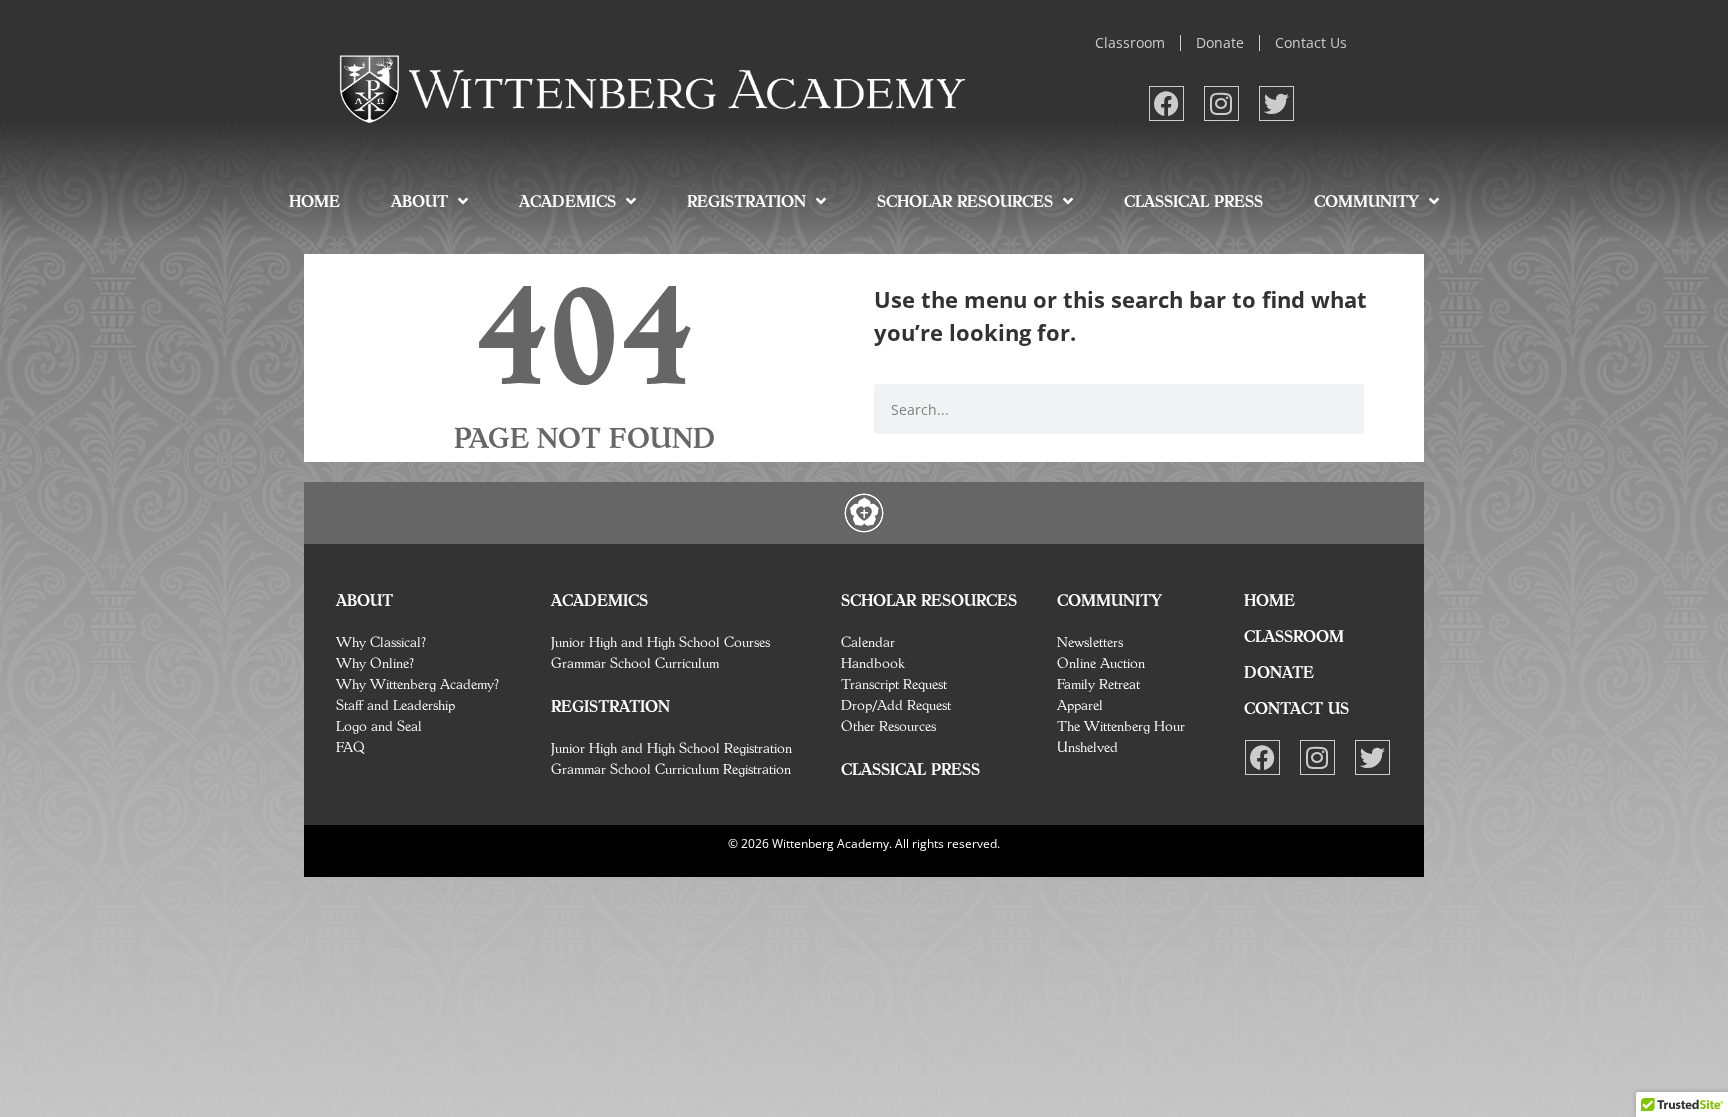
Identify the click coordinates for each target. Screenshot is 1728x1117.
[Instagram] (1221, 103)
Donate (1220, 42)
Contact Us (1311, 42)
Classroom (1130, 42)
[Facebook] (1166, 103)
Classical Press (1193, 201)
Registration (746, 201)
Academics (567, 201)
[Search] (1389, 409)
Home (314, 201)
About (419, 201)
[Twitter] (1276, 103)
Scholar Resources (965, 201)
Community (1366, 201)
